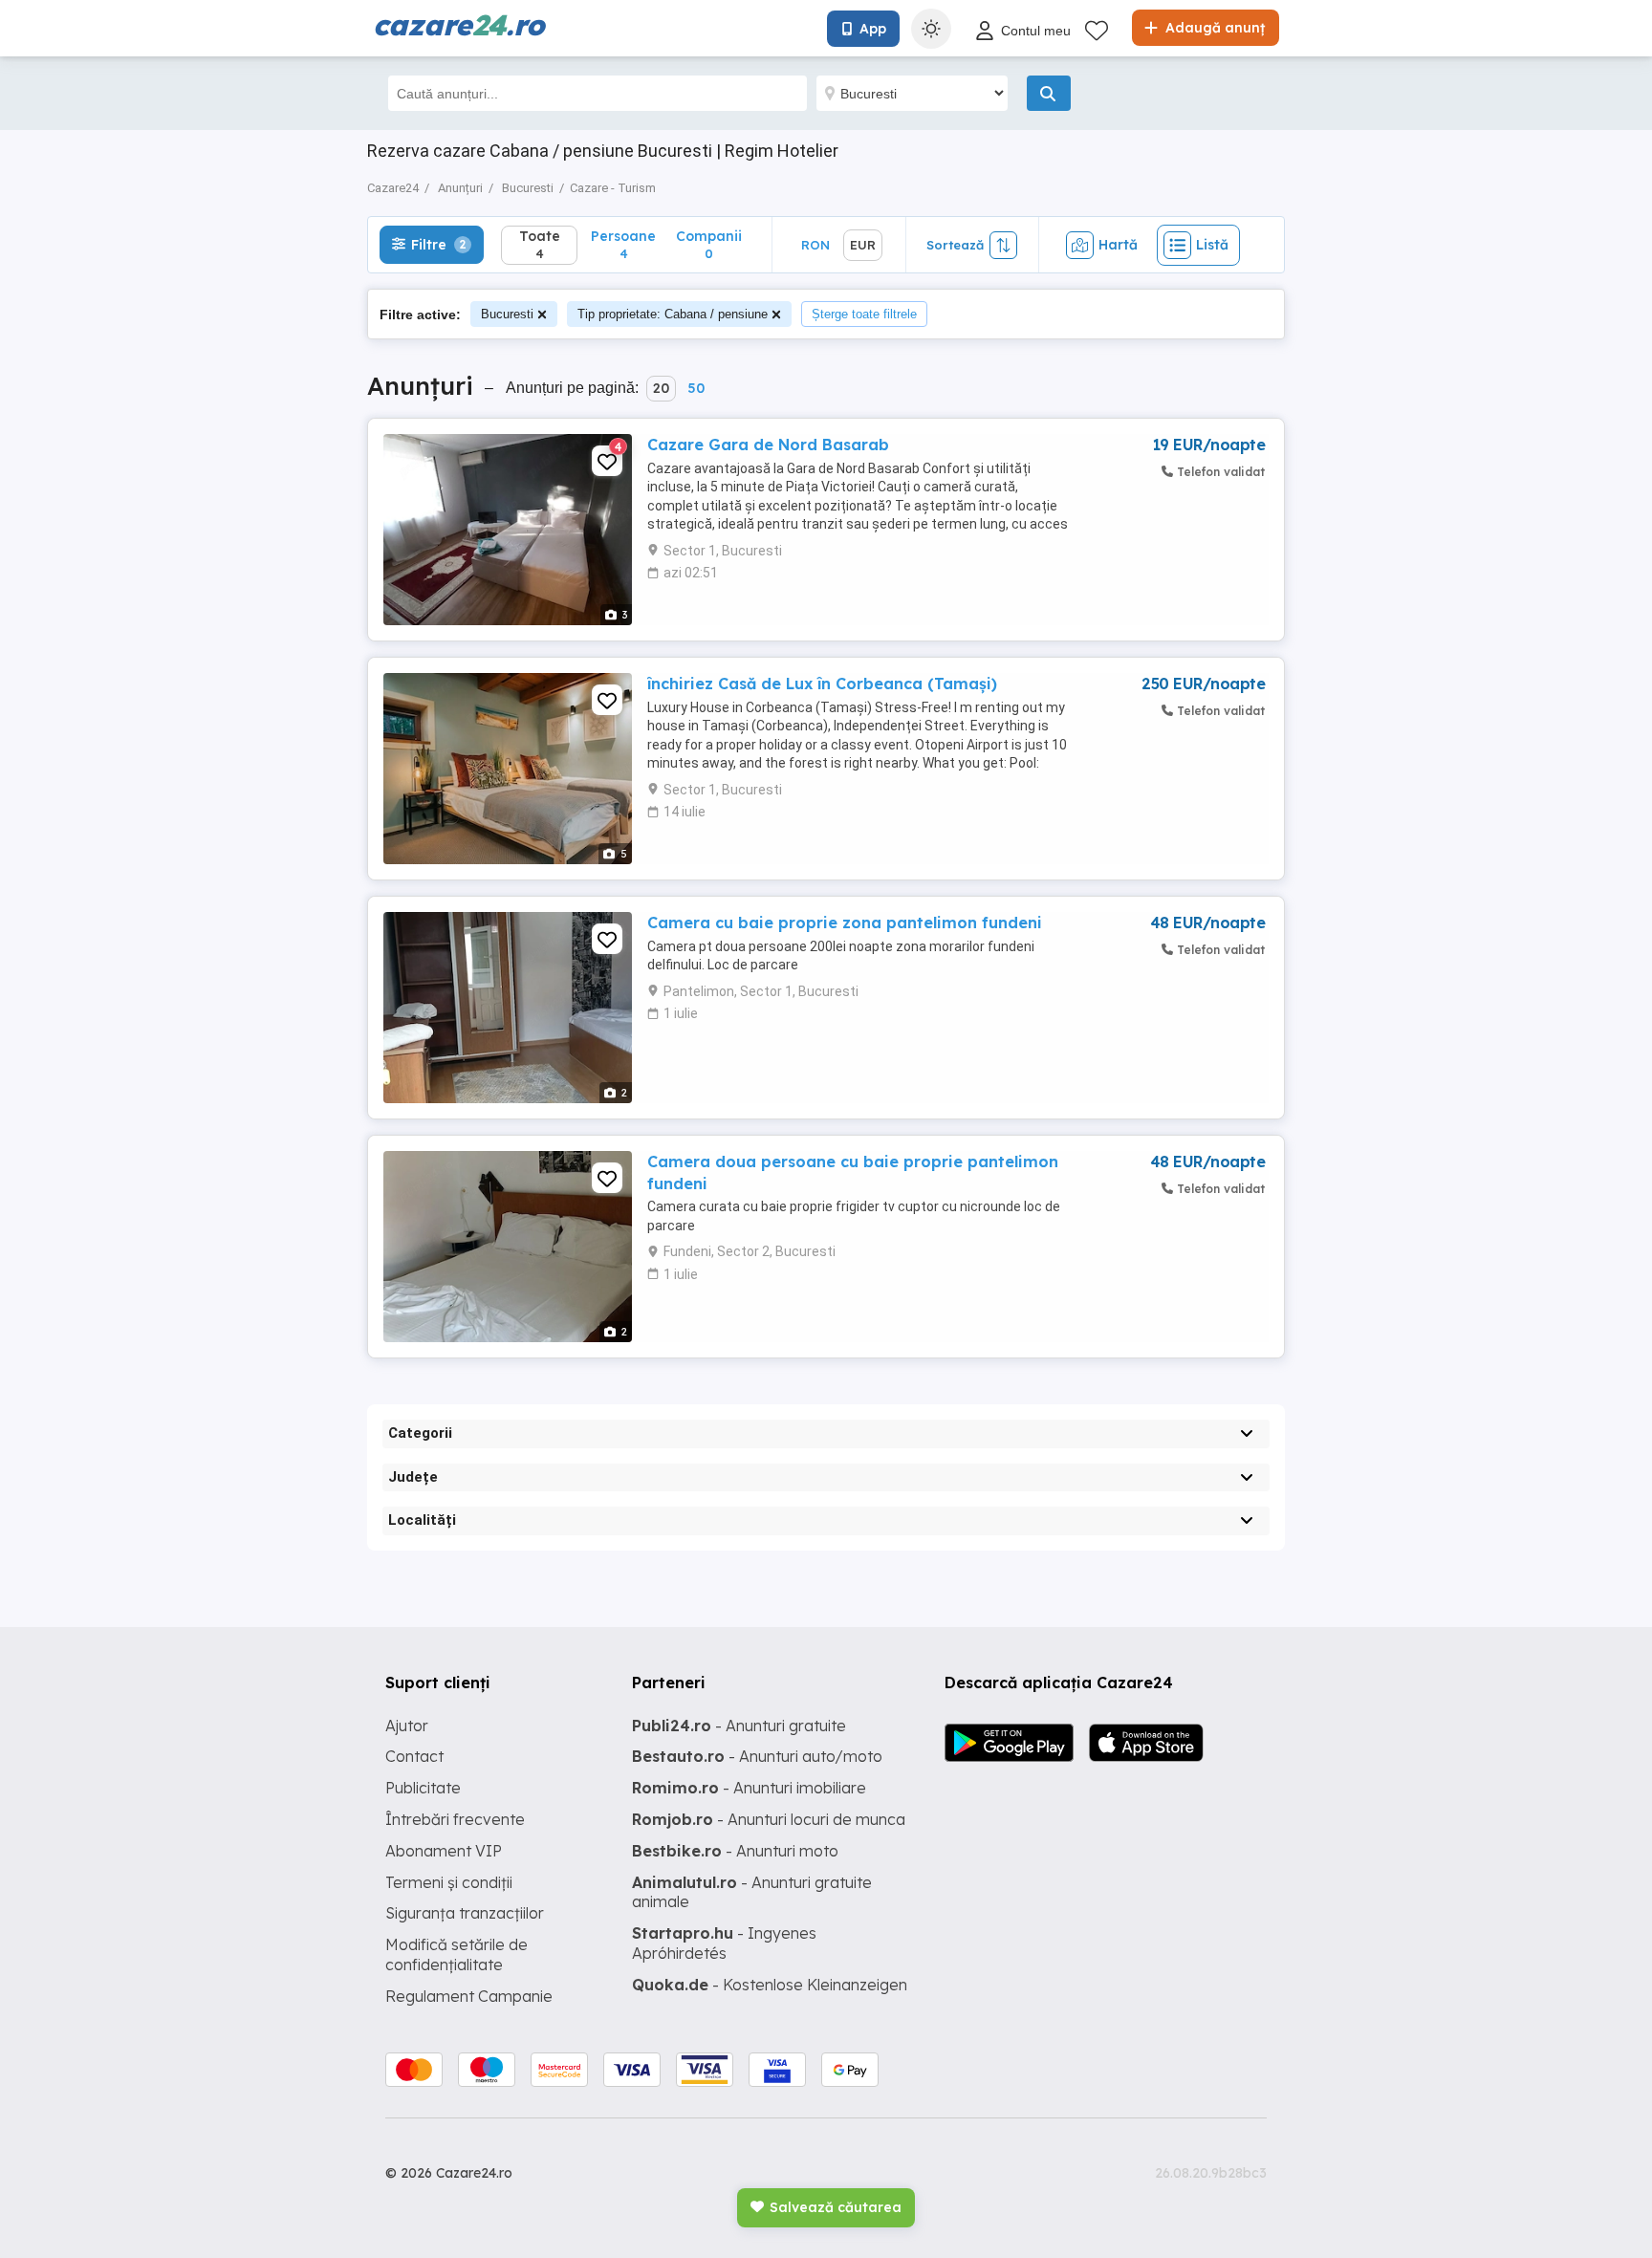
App (873, 29)
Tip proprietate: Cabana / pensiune (673, 314)
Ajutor (407, 1726)
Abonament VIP (444, 1851)
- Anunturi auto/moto (757, 1756)
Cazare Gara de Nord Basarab (768, 445)
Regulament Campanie (469, 1996)
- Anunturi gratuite (739, 1726)
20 (661, 388)
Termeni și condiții (449, 1882)
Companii (709, 244)
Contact (414, 1756)
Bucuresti (507, 314)
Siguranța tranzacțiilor (465, 1913)
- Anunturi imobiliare (749, 1788)
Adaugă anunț (1213, 28)
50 (696, 388)
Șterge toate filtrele (864, 314)
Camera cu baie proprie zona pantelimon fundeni (845, 923)
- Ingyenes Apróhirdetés (724, 1943)
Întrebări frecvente (455, 1819)
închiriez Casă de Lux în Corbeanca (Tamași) (822, 684)
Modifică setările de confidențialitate (456, 1954)
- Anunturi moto (735, 1851)
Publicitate (423, 1788)
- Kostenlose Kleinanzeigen (770, 1985)
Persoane (623, 244)
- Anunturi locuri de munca (769, 1819)
